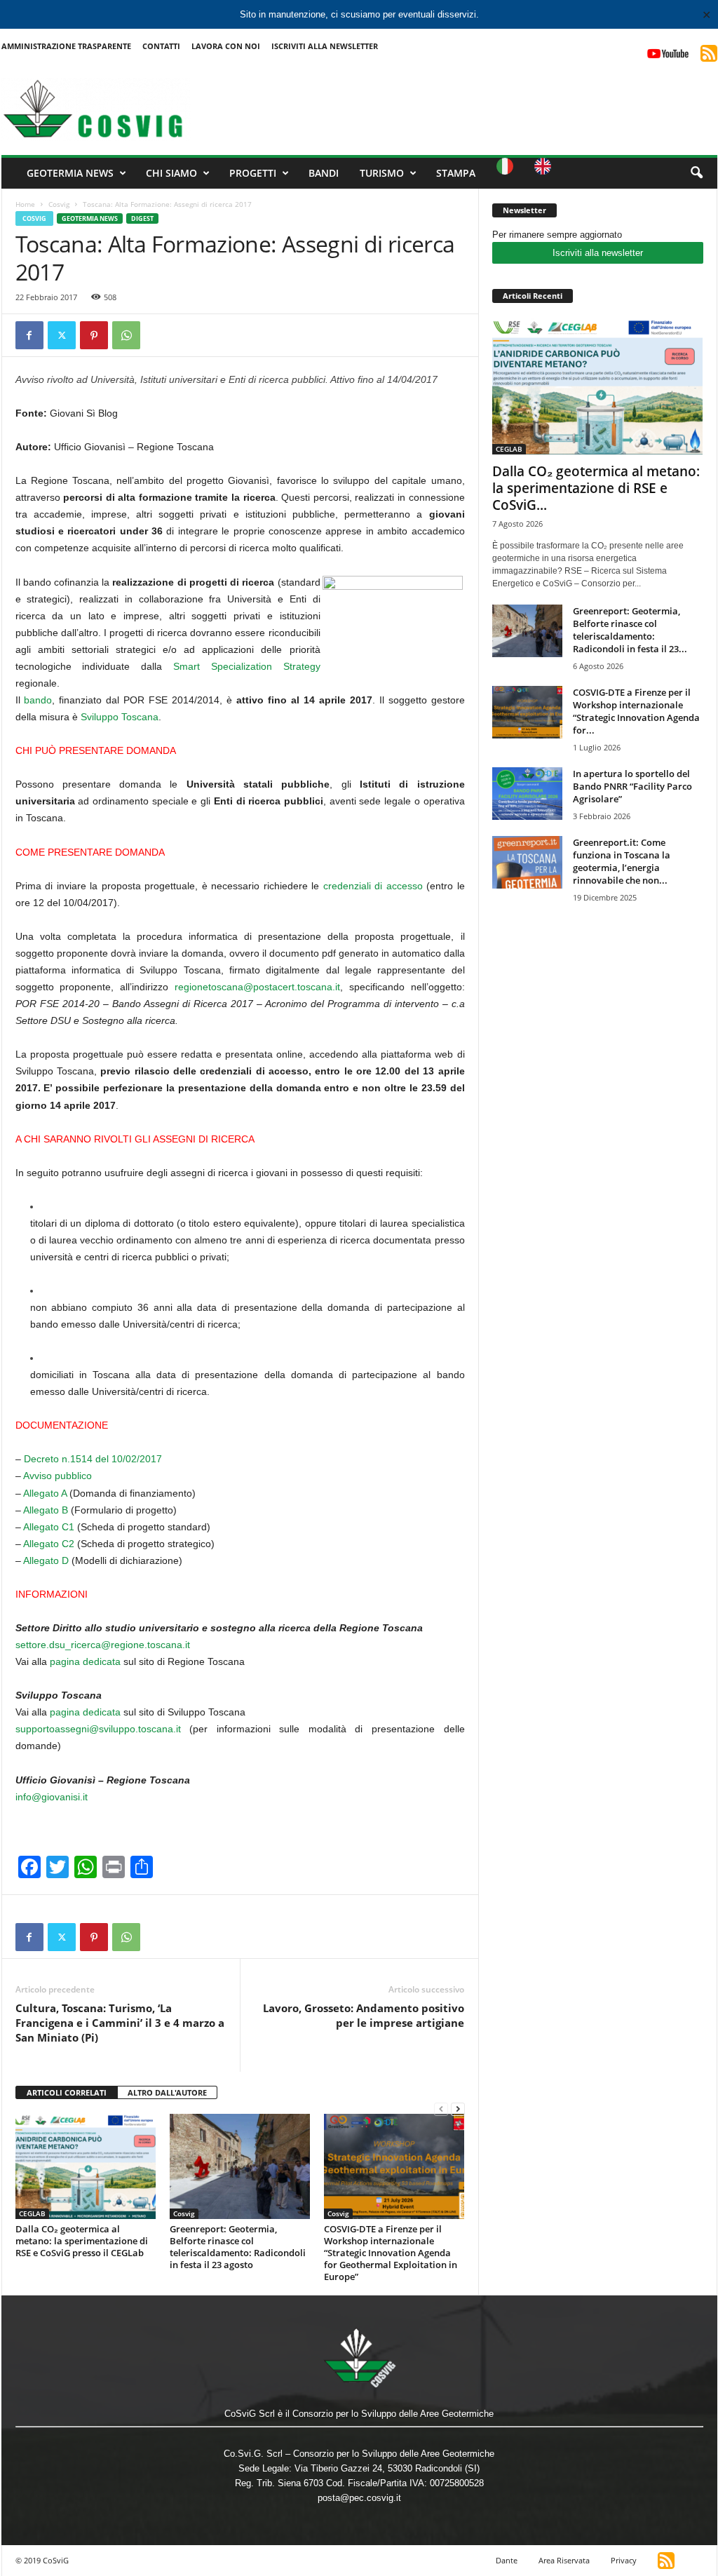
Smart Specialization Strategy (247, 666)
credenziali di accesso (371, 886)
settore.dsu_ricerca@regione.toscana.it (103, 1645)
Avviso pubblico (56, 1476)
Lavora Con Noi (226, 46)
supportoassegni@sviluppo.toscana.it (103, 1729)
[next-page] (458, 2109)
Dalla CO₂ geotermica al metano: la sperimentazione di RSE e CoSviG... (596, 488)
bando (38, 700)
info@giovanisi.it (52, 1797)
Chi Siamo (171, 173)
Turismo (382, 173)
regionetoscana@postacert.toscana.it (257, 987)
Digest (142, 218)
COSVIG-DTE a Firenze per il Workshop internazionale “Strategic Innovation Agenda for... (636, 711)
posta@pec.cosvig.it (359, 2498)
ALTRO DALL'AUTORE (167, 2092)
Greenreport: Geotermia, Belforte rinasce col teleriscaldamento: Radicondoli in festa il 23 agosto (238, 2247)
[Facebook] (29, 335)
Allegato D (46, 1560)
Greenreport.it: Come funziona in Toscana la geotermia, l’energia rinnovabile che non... (622, 861)
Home (25, 204)
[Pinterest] (94, 335)
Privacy (624, 2560)
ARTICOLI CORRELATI (67, 2092)
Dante (507, 2560)
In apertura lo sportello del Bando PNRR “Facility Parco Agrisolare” (632, 786)
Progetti (253, 173)
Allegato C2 (49, 1544)
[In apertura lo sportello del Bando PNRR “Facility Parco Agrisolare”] (527, 794)
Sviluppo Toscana (120, 717)
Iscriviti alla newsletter (598, 253)
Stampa (456, 173)
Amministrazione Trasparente (66, 46)
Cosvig (59, 204)
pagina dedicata (85, 1661)
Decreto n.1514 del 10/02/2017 (93, 1459)
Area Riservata (564, 2560)
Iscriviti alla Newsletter (325, 46)
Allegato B (46, 1510)
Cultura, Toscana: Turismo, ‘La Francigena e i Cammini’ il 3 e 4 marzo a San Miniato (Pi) (120, 2023)
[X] (62, 335)
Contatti (161, 46)
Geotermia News (70, 173)
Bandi (324, 173)
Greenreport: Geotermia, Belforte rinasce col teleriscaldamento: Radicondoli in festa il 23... (630, 630)
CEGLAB (32, 2213)
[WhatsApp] (126, 335)
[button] (696, 173)
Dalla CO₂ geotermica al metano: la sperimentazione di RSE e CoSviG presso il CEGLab (82, 2241)
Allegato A (45, 1493)
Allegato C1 (49, 1527)
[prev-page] (441, 2109)
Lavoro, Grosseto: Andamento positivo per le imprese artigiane (364, 2015)
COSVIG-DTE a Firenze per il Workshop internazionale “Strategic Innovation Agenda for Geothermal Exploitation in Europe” (391, 2253)
